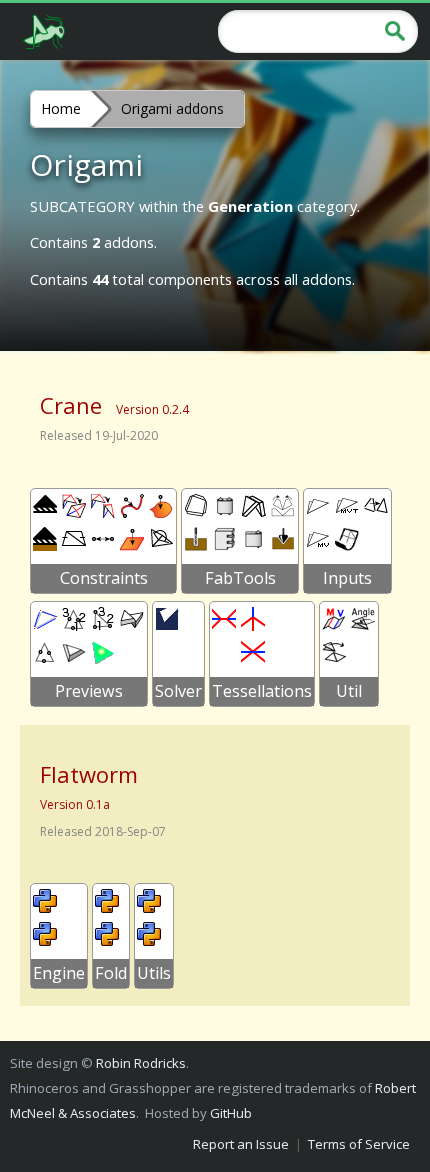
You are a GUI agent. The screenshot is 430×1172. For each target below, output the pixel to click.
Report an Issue (241, 1144)
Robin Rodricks (141, 1063)
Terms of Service (359, 1144)
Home (61, 108)
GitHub (231, 1113)
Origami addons (172, 108)
